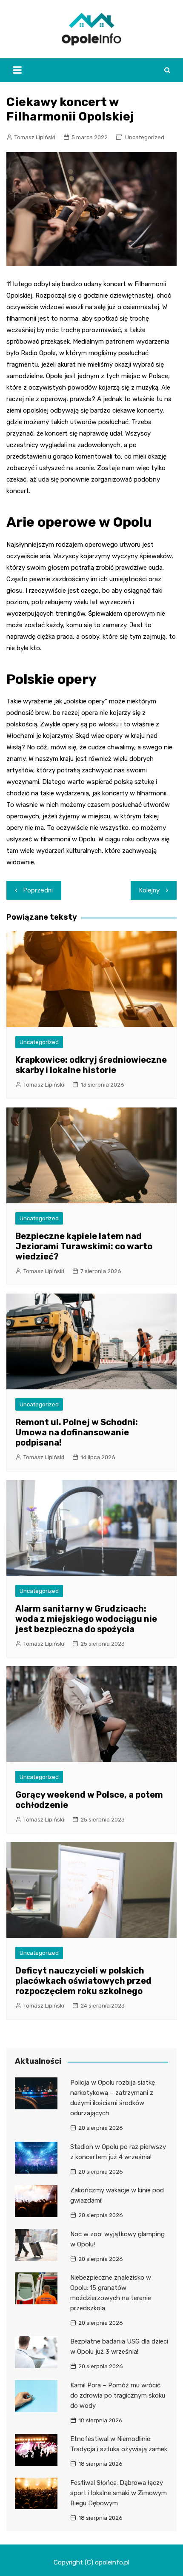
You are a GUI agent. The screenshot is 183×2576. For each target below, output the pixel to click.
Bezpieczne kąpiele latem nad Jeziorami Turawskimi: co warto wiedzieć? (84, 1246)
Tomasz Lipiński (35, 137)
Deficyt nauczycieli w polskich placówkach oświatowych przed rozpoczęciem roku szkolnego (83, 1981)
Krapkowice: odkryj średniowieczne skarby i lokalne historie (91, 1065)
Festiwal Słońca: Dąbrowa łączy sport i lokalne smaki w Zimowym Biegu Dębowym (119, 2493)
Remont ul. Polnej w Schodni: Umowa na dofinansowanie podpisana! (77, 1432)
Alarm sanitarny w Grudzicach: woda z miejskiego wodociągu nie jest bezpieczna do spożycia (86, 1619)
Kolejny (149, 890)
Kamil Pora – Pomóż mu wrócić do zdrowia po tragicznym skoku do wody (118, 2395)
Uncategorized (145, 137)
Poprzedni (38, 890)
